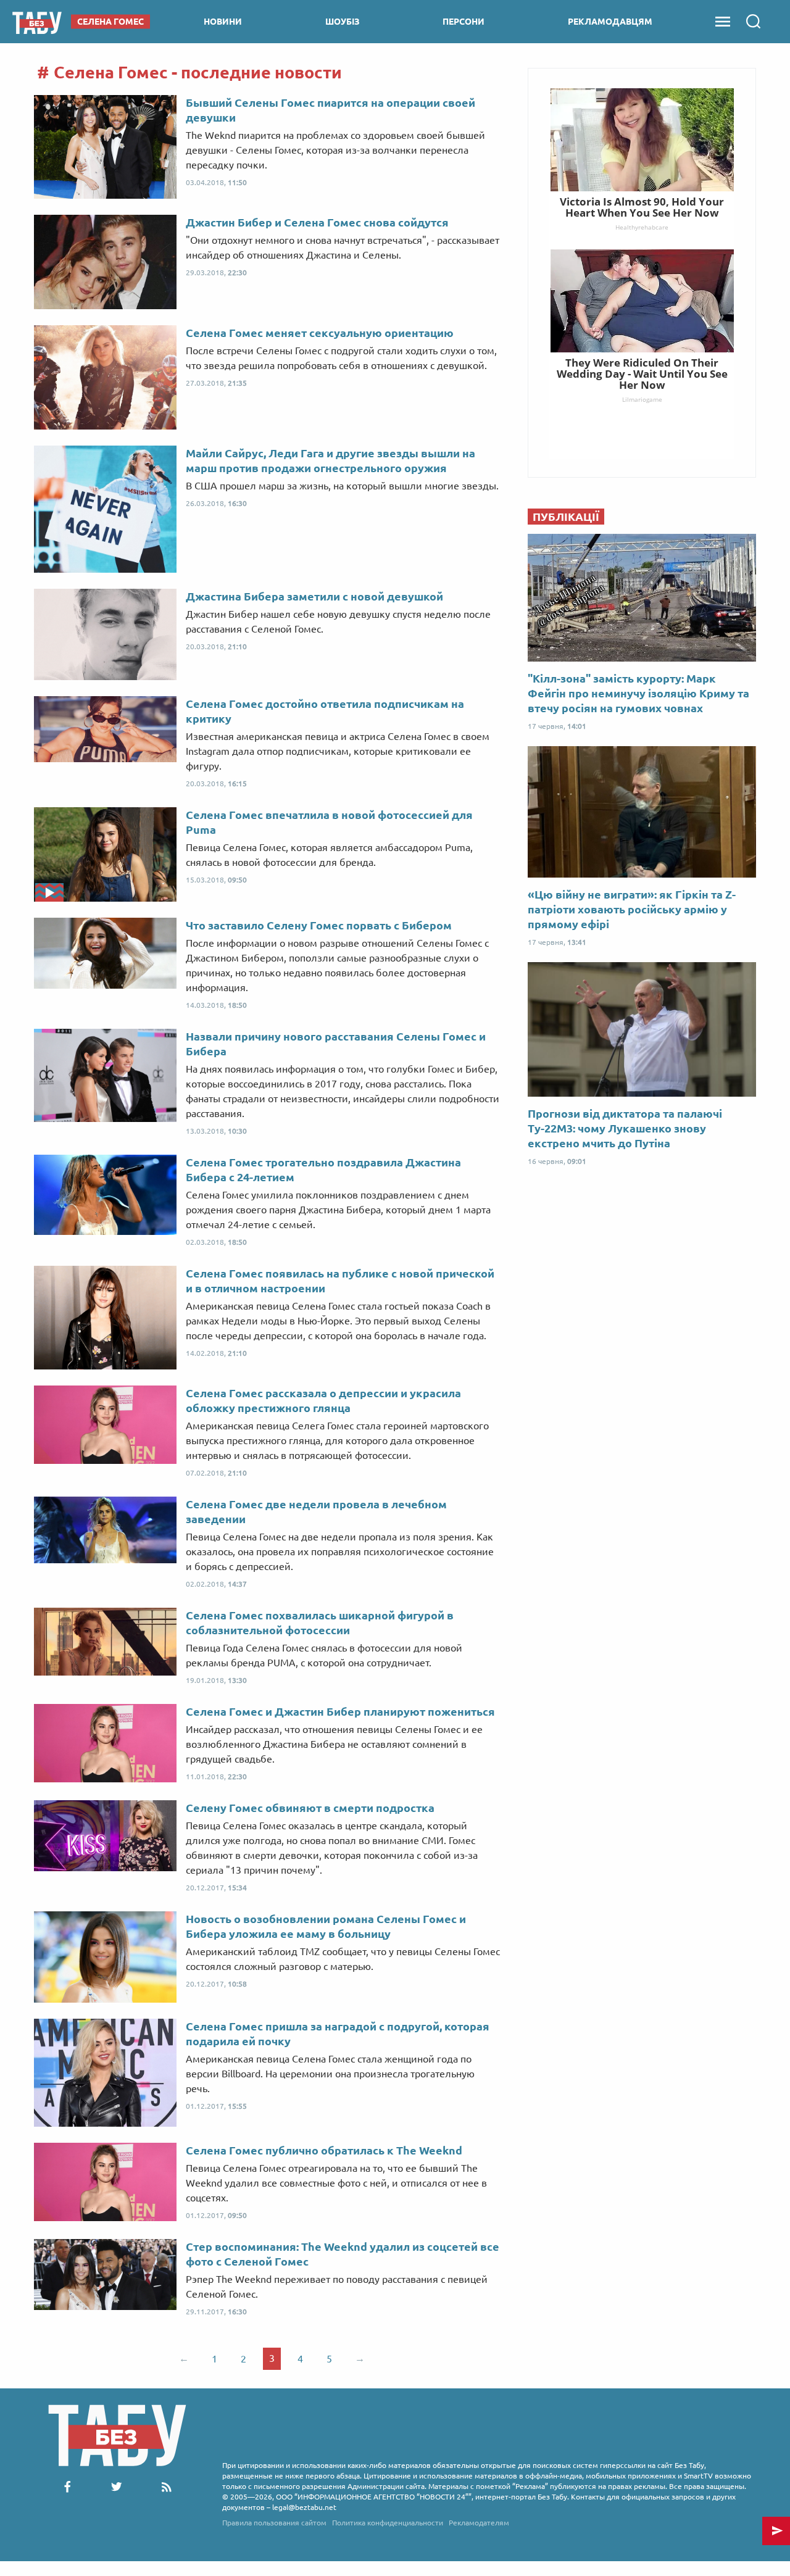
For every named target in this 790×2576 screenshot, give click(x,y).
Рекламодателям (479, 2523)
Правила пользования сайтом (274, 2523)
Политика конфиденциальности (388, 2523)
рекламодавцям (610, 22)
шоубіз (343, 22)
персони (464, 22)
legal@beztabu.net (304, 2507)
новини (223, 22)
